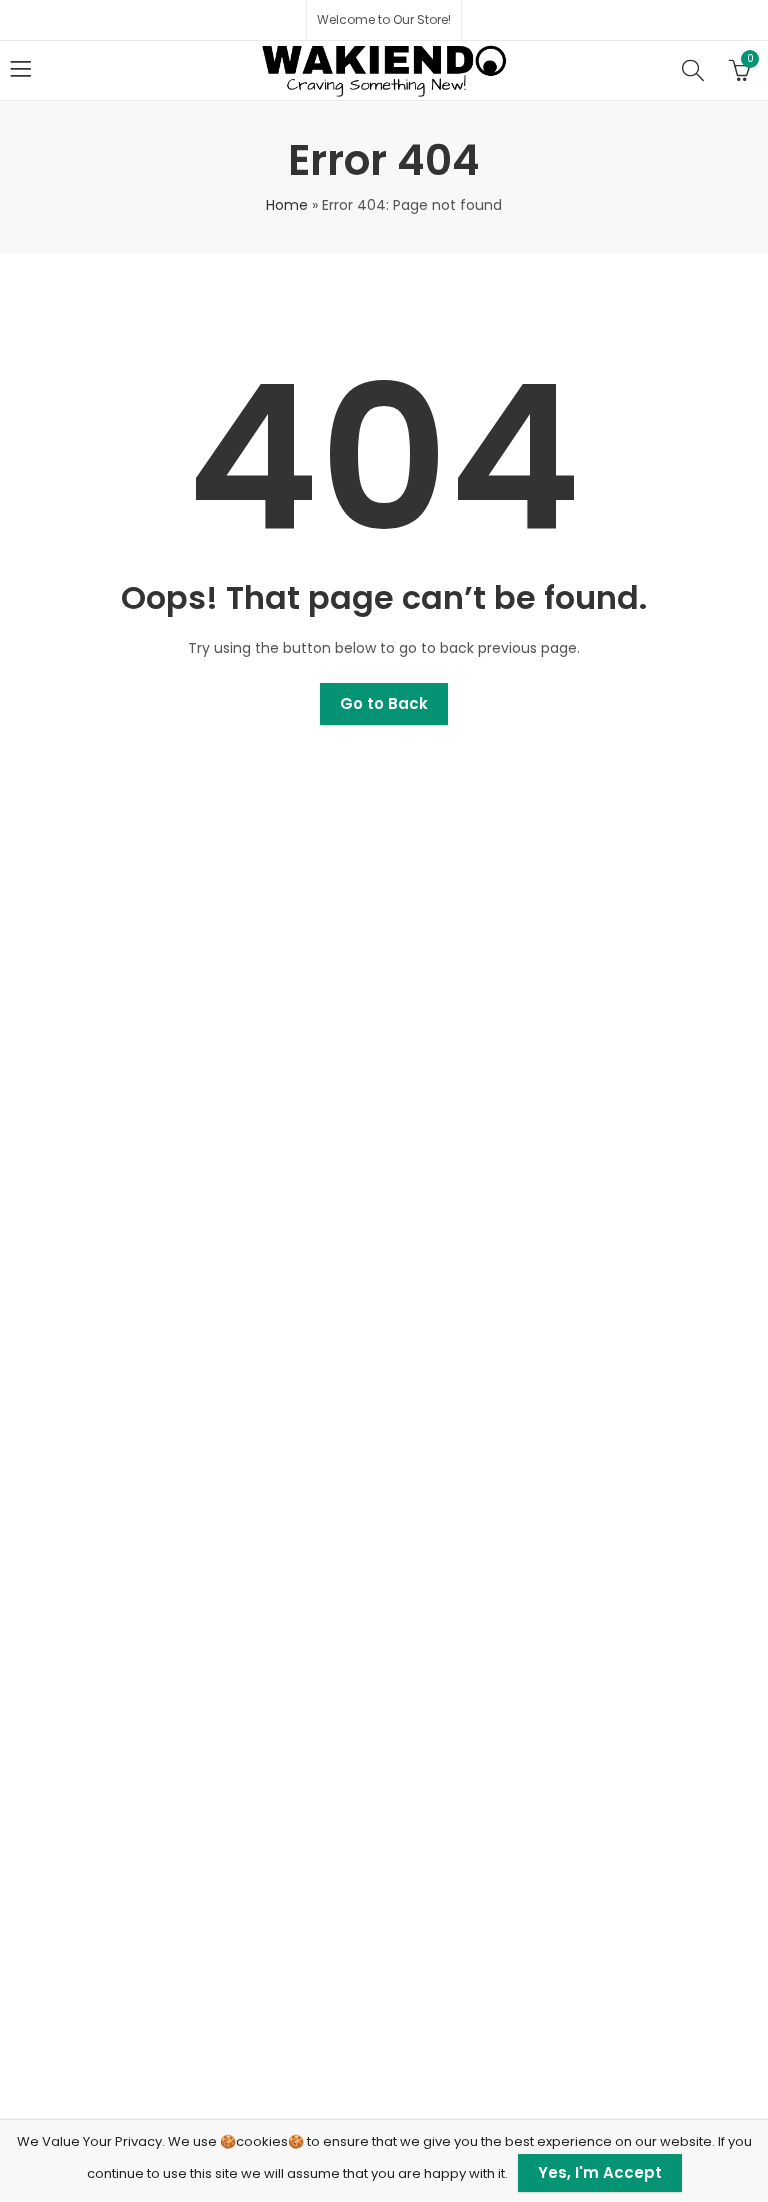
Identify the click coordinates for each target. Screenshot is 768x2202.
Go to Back (384, 703)
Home (287, 205)
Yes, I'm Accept (600, 2172)
